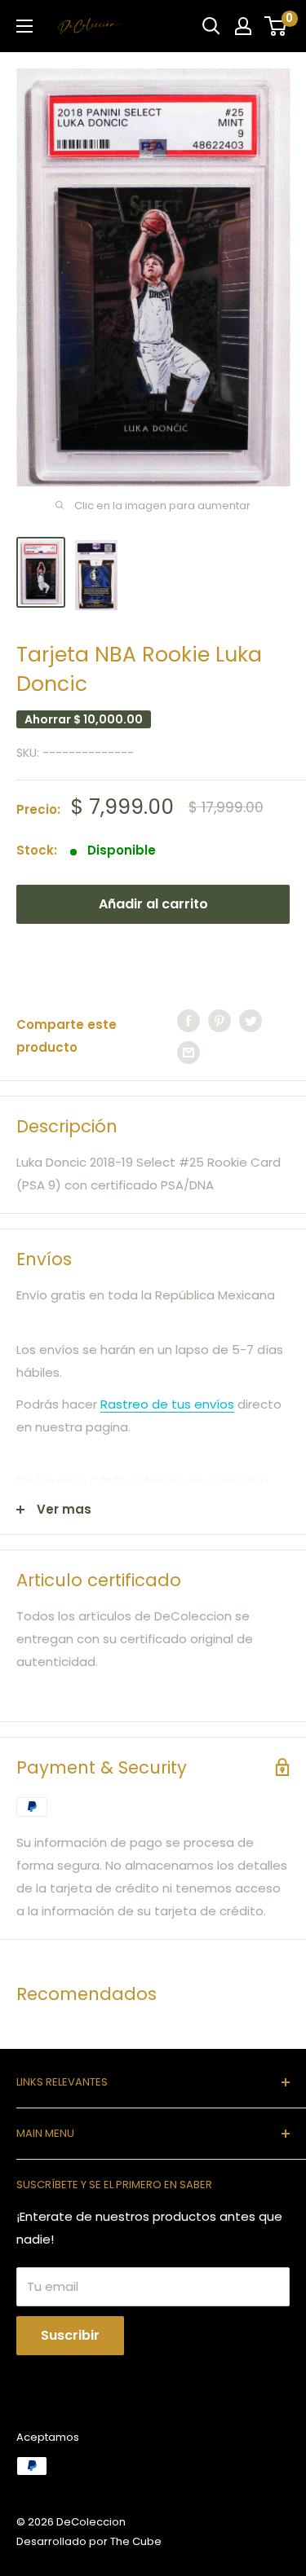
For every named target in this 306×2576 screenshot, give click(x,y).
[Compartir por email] (188, 1052)
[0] (276, 26)
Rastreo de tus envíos (167, 1404)
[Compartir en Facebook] (188, 1020)
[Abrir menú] (24, 26)
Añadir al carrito (153, 904)
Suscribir (70, 2335)
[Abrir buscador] (211, 26)
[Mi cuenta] (243, 26)
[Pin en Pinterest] (220, 1020)
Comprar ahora (153, 956)
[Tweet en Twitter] (251, 1020)
